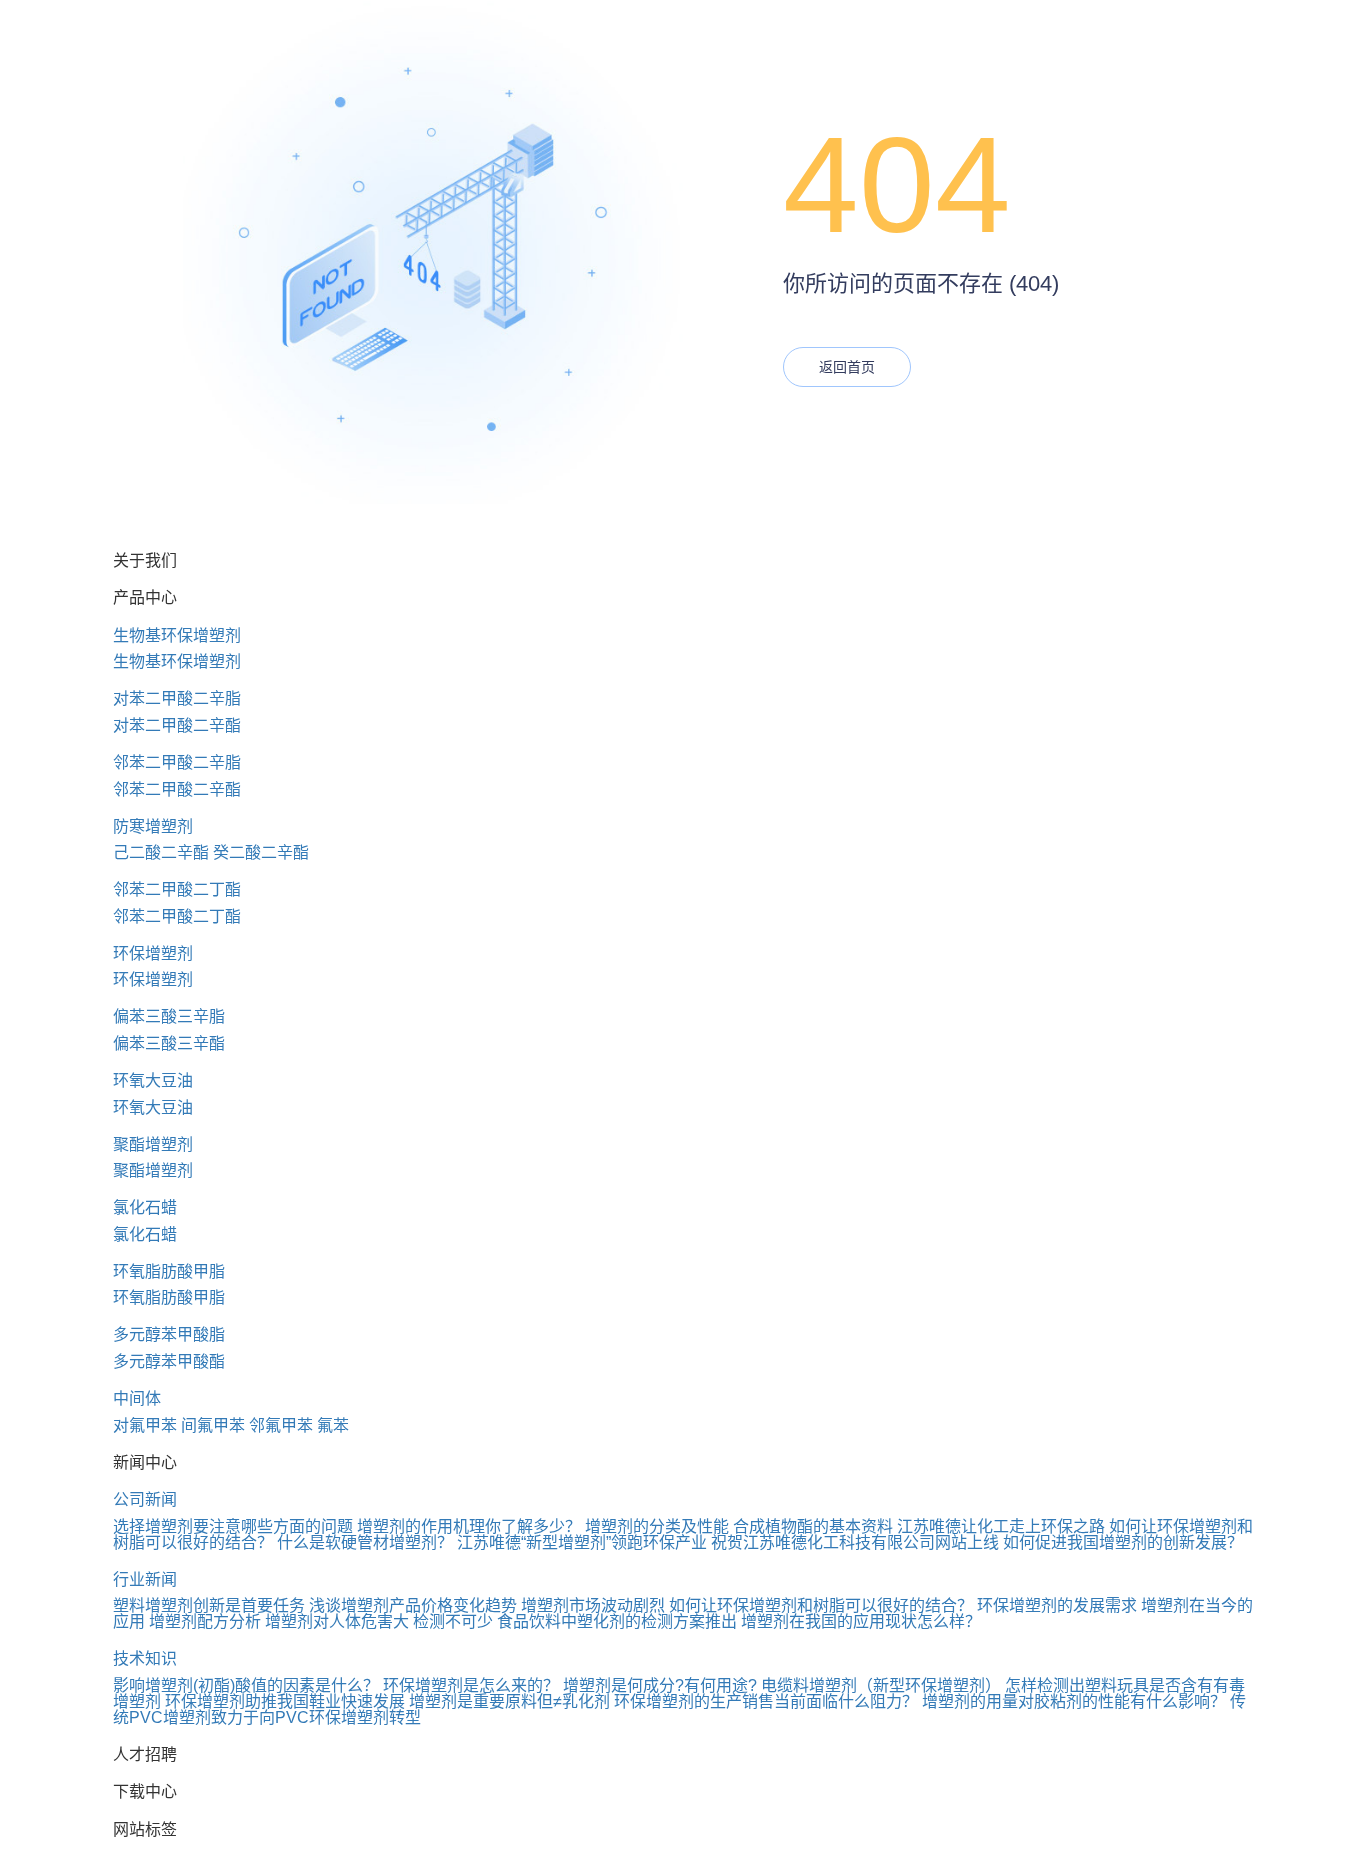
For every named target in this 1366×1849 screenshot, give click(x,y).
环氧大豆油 (153, 1080)
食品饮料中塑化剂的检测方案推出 (617, 1621)
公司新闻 (145, 1499)
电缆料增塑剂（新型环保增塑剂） (881, 1685)
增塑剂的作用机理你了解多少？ (469, 1526)
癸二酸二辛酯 (261, 852)
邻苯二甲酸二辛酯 (177, 789)
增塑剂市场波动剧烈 (593, 1605)
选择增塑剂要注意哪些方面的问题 (233, 1526)
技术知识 (145, 1658)
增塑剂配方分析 (205, 1621)
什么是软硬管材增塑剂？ (365, 1542)
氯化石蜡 (145, 1207)
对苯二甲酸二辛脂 (177, 698)
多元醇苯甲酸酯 (169, 1361)
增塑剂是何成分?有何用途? (660, 1685)
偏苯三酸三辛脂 (169, 1016)
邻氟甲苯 (281, 1425)
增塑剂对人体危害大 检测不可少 (379, 1621)
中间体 (137, 1398)
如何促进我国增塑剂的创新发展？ (1123, 1542)
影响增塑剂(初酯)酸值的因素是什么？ (246, 1685)
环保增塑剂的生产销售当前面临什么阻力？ (766, 1701)
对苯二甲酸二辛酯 (177, 725)
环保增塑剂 (153, 953)
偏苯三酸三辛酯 (169, 1043)
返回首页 (847, 367)
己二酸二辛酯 (161, 852)
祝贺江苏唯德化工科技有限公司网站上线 (855, 1542)
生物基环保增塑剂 (177, 635)
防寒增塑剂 (153, 826)
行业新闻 (145, 1579)
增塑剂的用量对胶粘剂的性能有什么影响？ (1074, 1701)
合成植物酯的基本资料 (813, 1526)
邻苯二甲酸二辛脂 (177, 762)
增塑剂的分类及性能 (657, 1526)
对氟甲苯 (145, 1425)
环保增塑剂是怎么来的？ (471, 1685)
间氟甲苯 (213, 1425)
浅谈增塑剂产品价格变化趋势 (413, 1605)
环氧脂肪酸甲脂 (169, 1271)
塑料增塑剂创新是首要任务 (209, 1605)
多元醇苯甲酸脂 (169, 1334)
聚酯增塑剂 (153, 1144)
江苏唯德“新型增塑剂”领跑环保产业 (582, 1542)
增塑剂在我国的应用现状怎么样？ (861, 1621)
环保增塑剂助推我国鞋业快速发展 (285, 1701)
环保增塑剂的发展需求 (1057, 1605)
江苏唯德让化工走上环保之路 (1001, 1526)
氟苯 (333, 1425)
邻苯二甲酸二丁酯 (177, 889)
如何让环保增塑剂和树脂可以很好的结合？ (821, 1605)
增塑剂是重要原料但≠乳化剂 (509, 1701)
